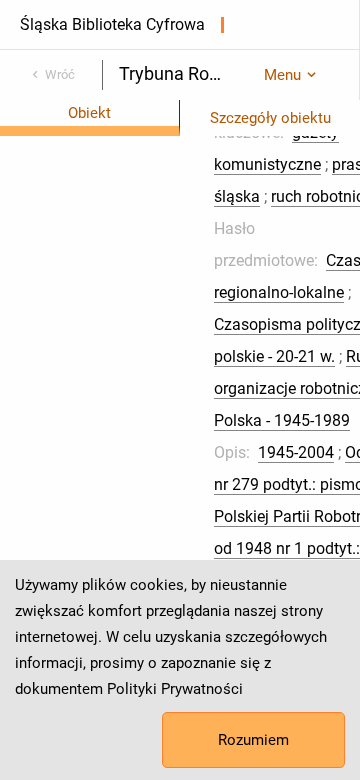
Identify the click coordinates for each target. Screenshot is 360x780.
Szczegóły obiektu (270, 118)
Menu (282, 75)
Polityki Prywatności (175, 689)
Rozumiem (253, 740)
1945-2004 (296, 452)
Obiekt (89, 113)
